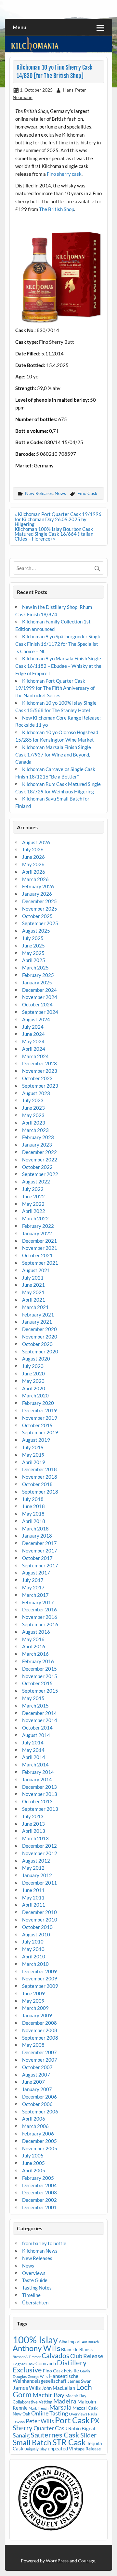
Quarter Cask (50, 2428)
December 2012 (39, 1846)
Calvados (55, 2355)
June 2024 (33, 1034)
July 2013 (33, 1816)
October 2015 (37, 1683)
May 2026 (33, 864)
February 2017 (38, 1602)
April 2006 (34, 2119)
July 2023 (33, 1100)
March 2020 (35, 1395)
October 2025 (37, 916)
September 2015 (40, 1691)
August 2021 (36, 1270)
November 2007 (40, 2060)
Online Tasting (50, 2413)
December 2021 (39, 1241)
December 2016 (39, 1609)
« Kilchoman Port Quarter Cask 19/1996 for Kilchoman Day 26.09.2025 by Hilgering (58, 519)
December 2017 (39, 1543)
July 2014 (33, 1742)
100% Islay (35, 2340)
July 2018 (33, 1499)
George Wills (38, 2376)
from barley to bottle (44, 2243)
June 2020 (33, 1373)
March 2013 (35, 1838)
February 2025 (38, 975)
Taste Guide (35, 2280)
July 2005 (33, 2156)
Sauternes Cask (55, 2435)
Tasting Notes (37, 2288)
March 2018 (35, 1529)
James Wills (27, 2388)
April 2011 (34, 1905)
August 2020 (36, 1359)
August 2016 (36, 1632)
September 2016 (40, 1624)
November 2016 (40, 1617)
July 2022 (33, 1189)
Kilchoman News (40, 2251)
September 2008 (40, 2038)
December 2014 (39, 1713)
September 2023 (40, 1086)
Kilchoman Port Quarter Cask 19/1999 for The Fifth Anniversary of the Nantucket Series (55, 688)
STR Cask (69, 2442)
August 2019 (36, 1440)
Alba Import (70, 2342)
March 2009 (35, 2008)
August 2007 (36, 2075)
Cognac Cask (24, 2364)
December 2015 (39, 1669)
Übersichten (35, 2302)
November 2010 (40, 1920)
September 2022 (40, 1174)
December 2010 (39, 1912)
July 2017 (33, 1580)
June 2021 (33, 1285)
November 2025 (40, 909)
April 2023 (34, 1123)
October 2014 (37, 1728)
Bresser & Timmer (27, 2357)
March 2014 (35, 1764)
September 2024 (40, 1012)
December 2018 (39, 1469)
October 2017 (37, 1558)
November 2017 (40, 1551)
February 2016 (38, 1661)
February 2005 (38, 2178)
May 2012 (33, 1868)
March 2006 (35, 2126)
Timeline (31, 2295)
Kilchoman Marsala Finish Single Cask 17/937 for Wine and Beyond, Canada (53, 755)
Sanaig (21, 2435)
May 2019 (33, 1455)
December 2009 (39, 1971)
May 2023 (33, 1115)
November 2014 (40, 1720)
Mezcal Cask (85, 2408)
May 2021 (33, 1292)
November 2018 (40, 1477)
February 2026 (38, 886)
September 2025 (40, 923)
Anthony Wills (36, 2348)
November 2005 (40, 2148)
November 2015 (40, 1676)
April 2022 (34, 1211)
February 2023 (38, 1137)
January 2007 (37, 2089)
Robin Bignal (82, 2429)
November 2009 (40, 1978)
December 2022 (39, 1152)
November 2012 (40, 1853)
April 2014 (34, 1757)
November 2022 (40, 1159)
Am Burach (90, 2342)
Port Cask (72, 2420)
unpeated (58, 2449)
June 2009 (33, 1993)
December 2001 (39, 2207)
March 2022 (35, 1218)
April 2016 (34, 1646)
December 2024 (39, 990)
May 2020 (33, 1381)
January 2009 (37, 2015)
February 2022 (38, 1226)
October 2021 (37, 1255)
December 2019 (39, 1410)
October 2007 (37, 2067)
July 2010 (33, 1942)
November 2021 (40, 1248)
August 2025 (36, 931)
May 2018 (33, 1514)
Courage (87, 2561)
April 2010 (34, 1956)
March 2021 (35, 1307)
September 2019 (40, 1432)
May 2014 (33, 1750)
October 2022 (37, 1167)
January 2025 (37, 982)
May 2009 (33, 2001)
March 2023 (35, 1130)
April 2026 (34, 872)
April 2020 (34, 1388)
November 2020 (40, 1337)
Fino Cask (87, 493)
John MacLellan (58, 2388)
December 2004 (39, 2185)
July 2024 (33, 1027)
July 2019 (33, 1447)
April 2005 (34, 2170)
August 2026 (36, 842)
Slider (88, 2435)
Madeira (65, 2401)
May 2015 (33, 1698)
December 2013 (39, 1787)
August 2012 (36, 1861)
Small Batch (32, 2442)
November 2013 (40, 1794)
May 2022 (33, 1204)
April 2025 (34, 960)
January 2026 (37, 894)
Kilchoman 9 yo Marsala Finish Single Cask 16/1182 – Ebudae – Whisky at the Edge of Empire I (58, 666)
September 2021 (40, 1263)
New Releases (39, 493)
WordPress (57, 2561)
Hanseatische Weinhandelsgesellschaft (45, 2378)
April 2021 (34, 1300)
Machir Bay (48, 2395)
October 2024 (37, 1004)
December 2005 (39, 2141)
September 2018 (40, 1492)
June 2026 (33, 857)
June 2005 (33, 2163)
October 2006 (37, 2104)
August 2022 (36, 1182)
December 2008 (39, 2023)
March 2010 (35, 1964)
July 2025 (33, 938)
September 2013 (40, 1809)
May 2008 (33, 2045)
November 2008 (40, 2030)
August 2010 (36, 1934)
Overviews (34, 2273)
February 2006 (38, 2134)
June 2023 (33, 1108)
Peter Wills (40, 2421)
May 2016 (33, 1639)
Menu (19, 27)
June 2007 (33, 2082)
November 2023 (40, 1071)
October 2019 (37, 1425)
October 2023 (37, 1078)
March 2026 (35, 879)
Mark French (39, 2408)
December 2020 (39, 1329)
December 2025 (39, 901)
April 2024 (34, 1049)
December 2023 (39, 1063)
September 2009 (40, 1986)
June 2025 (33, 946)
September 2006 (40, 2111)
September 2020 (40, 1351)
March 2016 (35, 1654)
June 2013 (33, 1824)
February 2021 (38, 1315)
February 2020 (38, 1403)
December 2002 (39, 2200)
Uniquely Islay (36, 2449)
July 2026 (33, 849)
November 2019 (40, 1418)
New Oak (21, 2414)
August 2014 (36, 1735)
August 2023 (36, 1093)
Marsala (60, 2407)
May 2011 (33, 1898)
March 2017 (35, 1595)
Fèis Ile (71, 2370)
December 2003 (39, 2192)
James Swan (80, 2381)
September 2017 (40, 1565)
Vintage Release (85, 2449)
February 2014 (38, 1772)
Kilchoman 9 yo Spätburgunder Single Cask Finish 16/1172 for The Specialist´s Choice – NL (58, 644)
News (60, 493)
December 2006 (39, 2097)
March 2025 (35, 968)
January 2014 (37, 1779)
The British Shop (57, 209)
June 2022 (33, 1196)
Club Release (87, 2356)
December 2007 (39, 2052)
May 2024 (33, 1041)
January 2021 (37, 1322)
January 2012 (37, 1875)
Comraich (46, 2363)
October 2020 (37, 1344)
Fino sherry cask (64, 174)
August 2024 (36, 1019)
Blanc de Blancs (77, 2349)
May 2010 (33, 1949)
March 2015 (35, 1706)
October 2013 (37, 1801)
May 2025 (33, 953)
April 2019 (34, 1462)
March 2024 (35, 1056)
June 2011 (33, 1890)
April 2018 (34, 1521)
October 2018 (37, 1484)
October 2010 (37, 1927)
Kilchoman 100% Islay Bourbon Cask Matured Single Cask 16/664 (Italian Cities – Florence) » (54, 534)
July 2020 (33, 1366)
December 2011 (39, 1883)
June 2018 (33, 1506)
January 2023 (37, 1145)
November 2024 (40, 997)
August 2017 (36, 1573)
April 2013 (34, 1831)
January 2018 (37, 1536)
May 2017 (33, 1587)
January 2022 (37, 1233)
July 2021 (33, 1278)
